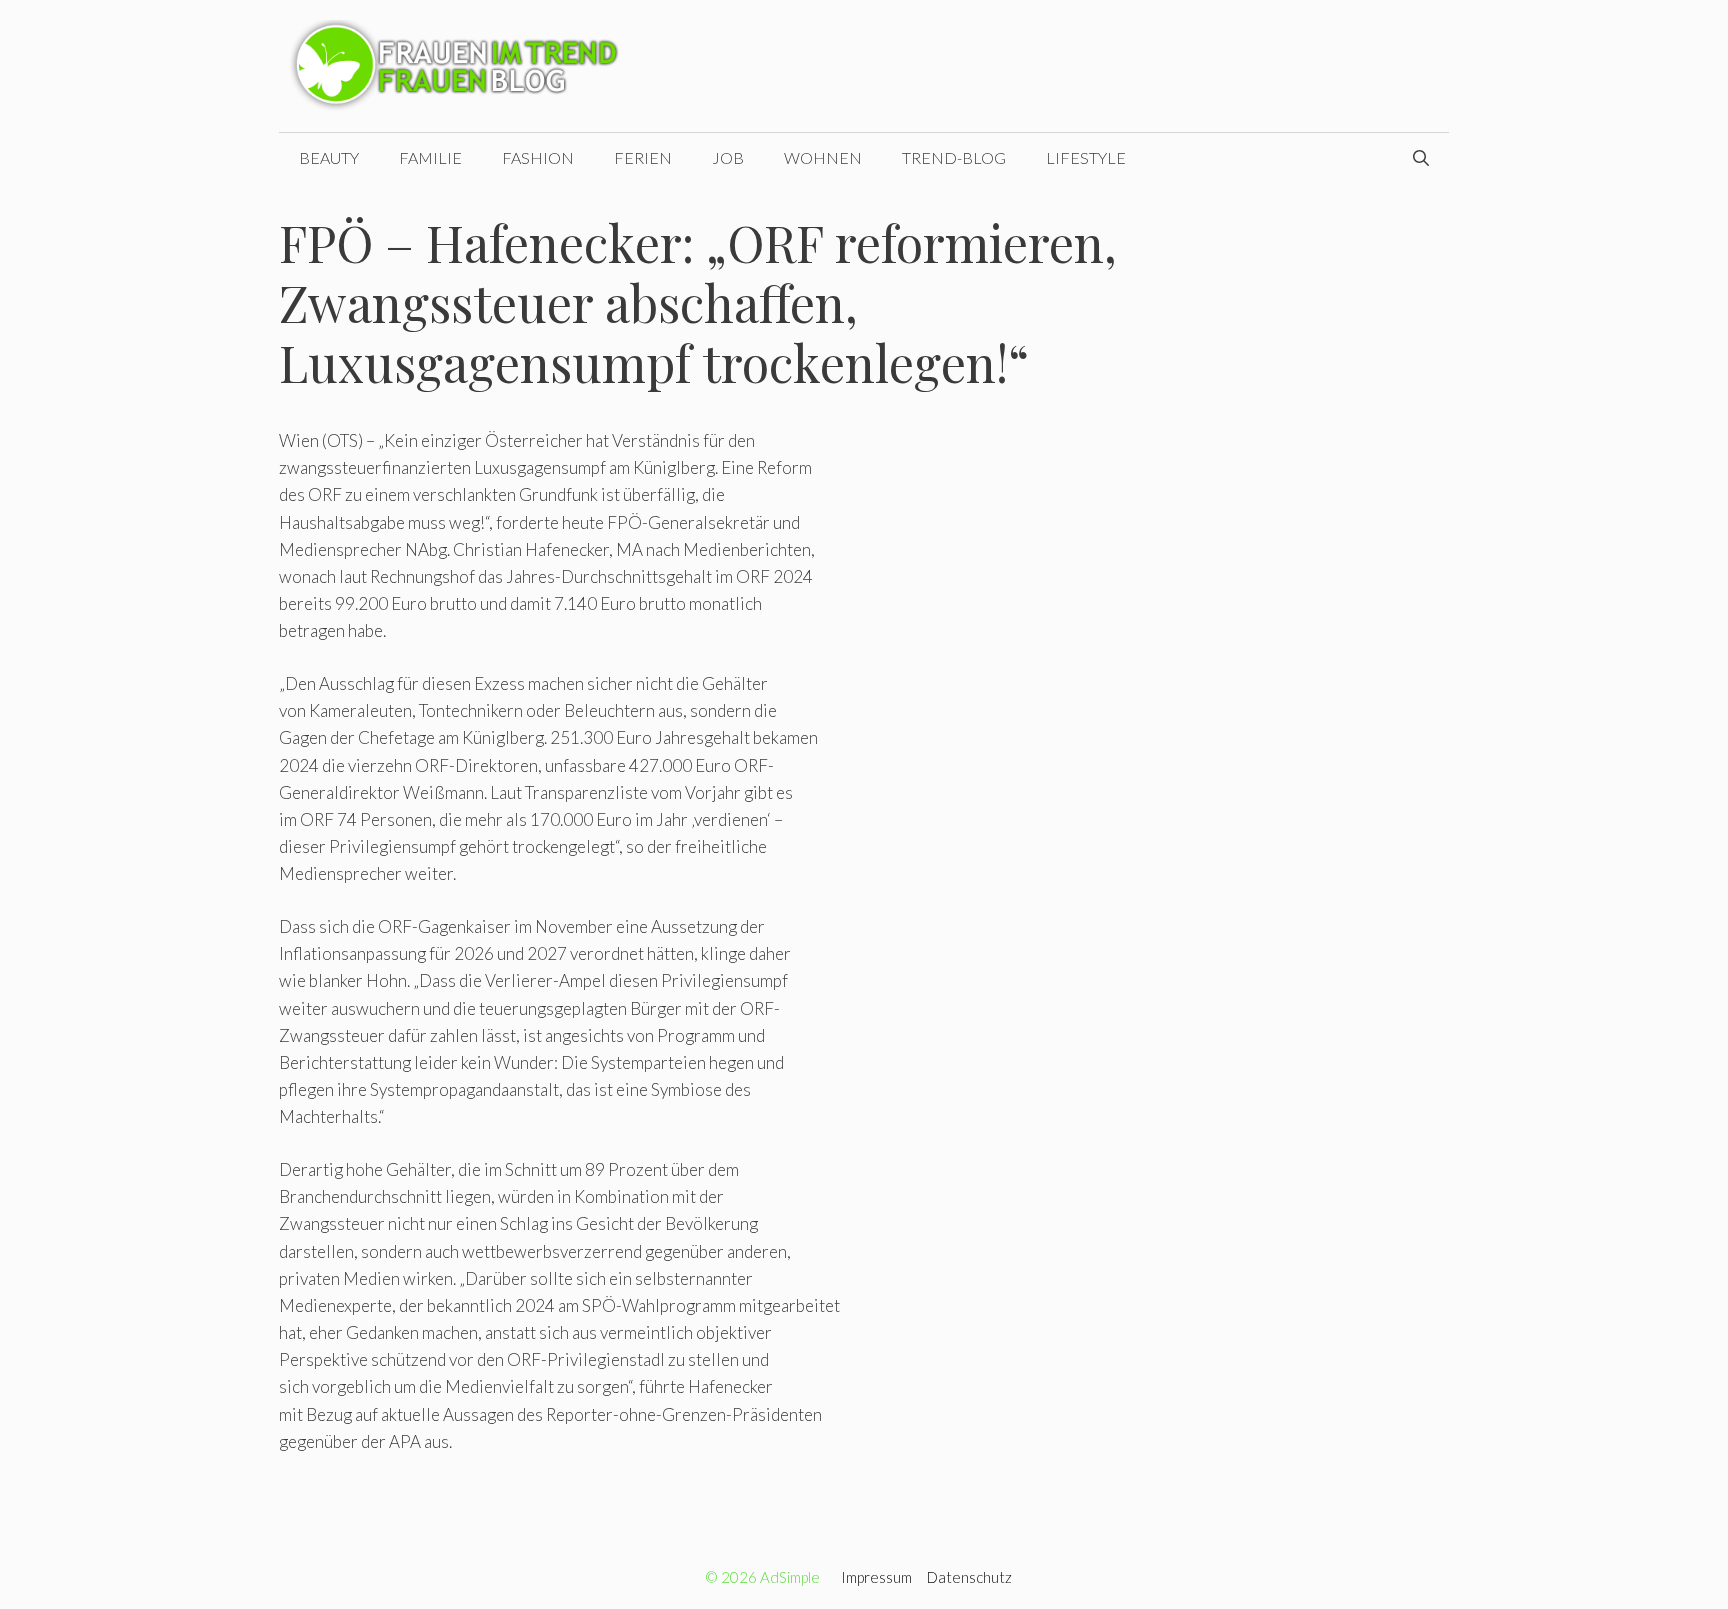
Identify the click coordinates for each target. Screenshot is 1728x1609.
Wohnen (823, 157)
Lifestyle (1086, 157)
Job (728, 157)
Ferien (643, 157)
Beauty (329, 157)
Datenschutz (969, 1577)
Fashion (538, 157)
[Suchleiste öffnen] (1421, 158)
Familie (430, 157)
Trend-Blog (954, 157)
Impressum (876, 1577)
